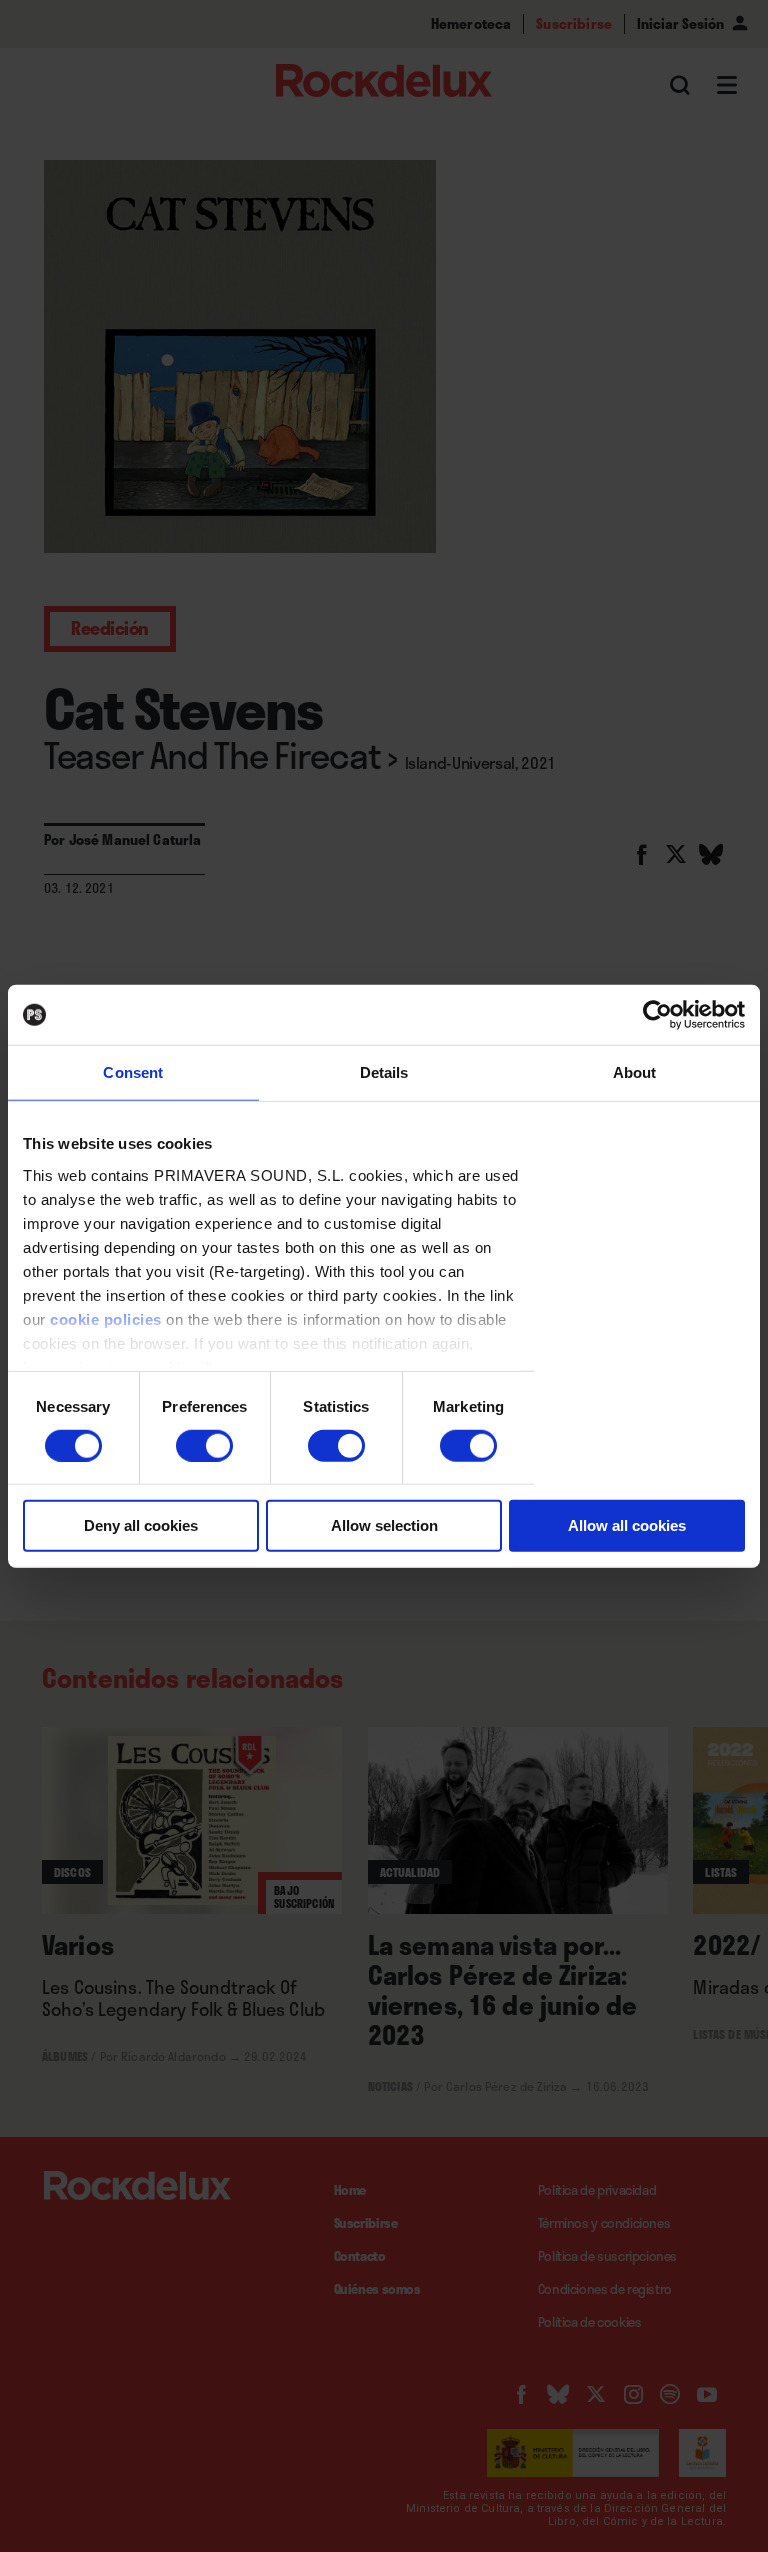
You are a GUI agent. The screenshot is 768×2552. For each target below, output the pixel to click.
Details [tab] (384, 1072)
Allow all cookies (627, 1525)
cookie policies (106, 1318)
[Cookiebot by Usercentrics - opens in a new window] (657, 1015)
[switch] (204, 1446)
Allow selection (384, 1525)
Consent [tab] (133, 1072)
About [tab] (635, 1072)
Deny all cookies (141, 1525)
